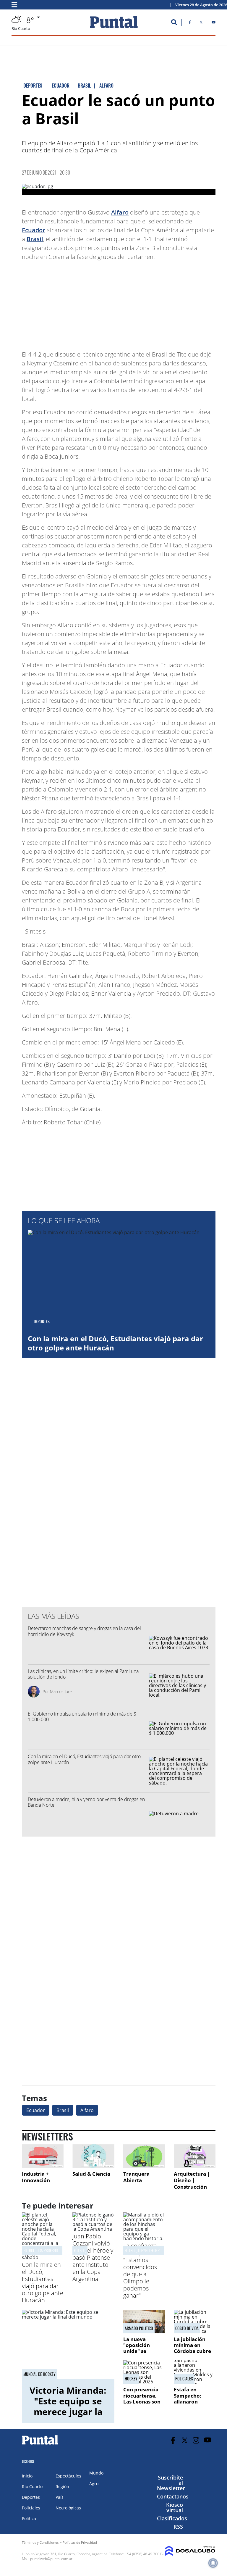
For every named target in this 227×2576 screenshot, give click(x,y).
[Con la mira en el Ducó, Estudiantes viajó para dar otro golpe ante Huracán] (43, 2257)
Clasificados (172, 2518)
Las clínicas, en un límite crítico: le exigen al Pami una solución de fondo (83, 1674)
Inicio (27, 2476)
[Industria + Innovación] (43, 2156)
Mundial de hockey (39, 2374)
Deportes (31, 2497)
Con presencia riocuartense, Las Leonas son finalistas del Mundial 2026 (142, 2402)
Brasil (35, 239)
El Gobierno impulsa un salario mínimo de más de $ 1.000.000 (83, 1717)
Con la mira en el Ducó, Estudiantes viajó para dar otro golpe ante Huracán (115, 1343)
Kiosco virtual (175, 2507)
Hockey (131, 2379)
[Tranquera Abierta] (144, 2156)
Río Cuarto (32, 2486)
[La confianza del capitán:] (144, 2238)
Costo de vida (187, 2328)
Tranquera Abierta (136, 2177)
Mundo (96, 2473)
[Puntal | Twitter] (201, 23)
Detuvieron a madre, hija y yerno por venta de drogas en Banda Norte (86, 1802)
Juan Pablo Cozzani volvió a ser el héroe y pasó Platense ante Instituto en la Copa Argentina (93, 2257)
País (60, 2497)
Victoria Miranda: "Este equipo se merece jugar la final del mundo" (68, 2406)
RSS (178, 2527)
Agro (94, 2484)
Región (62, 2486)
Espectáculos (68, 2476)
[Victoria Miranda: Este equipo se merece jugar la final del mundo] (68, 2344)
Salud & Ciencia (91, 2174)
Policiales (184, 2379)
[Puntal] (40, 2444)
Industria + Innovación (36, 2177)
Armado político (139, 2328)
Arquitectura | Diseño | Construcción (192, 2180)
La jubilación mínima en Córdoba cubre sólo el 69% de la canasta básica (194, 2351)
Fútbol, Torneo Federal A (145, 2250)
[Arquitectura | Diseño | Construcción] (195, 2156)
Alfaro (120, 212)
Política (29, 2518)
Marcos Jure (61, 1691)
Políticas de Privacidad (80, 2542)
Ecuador (34, 230)
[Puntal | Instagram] (196, 2440)
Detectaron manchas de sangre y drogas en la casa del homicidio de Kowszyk (84, 1631)
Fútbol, (80, 2250)
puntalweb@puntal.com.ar (51, 2559)
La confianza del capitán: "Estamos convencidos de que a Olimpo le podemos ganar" (140, 2270)
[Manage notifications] (213, 2563)
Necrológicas (68, 2508)
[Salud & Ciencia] (93, 2156)
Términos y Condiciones (40, 2542)
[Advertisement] (168, 303)
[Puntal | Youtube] (214, 23)
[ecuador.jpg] (119, 189)
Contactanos (173, 2496)
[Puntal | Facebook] (190, 23)
